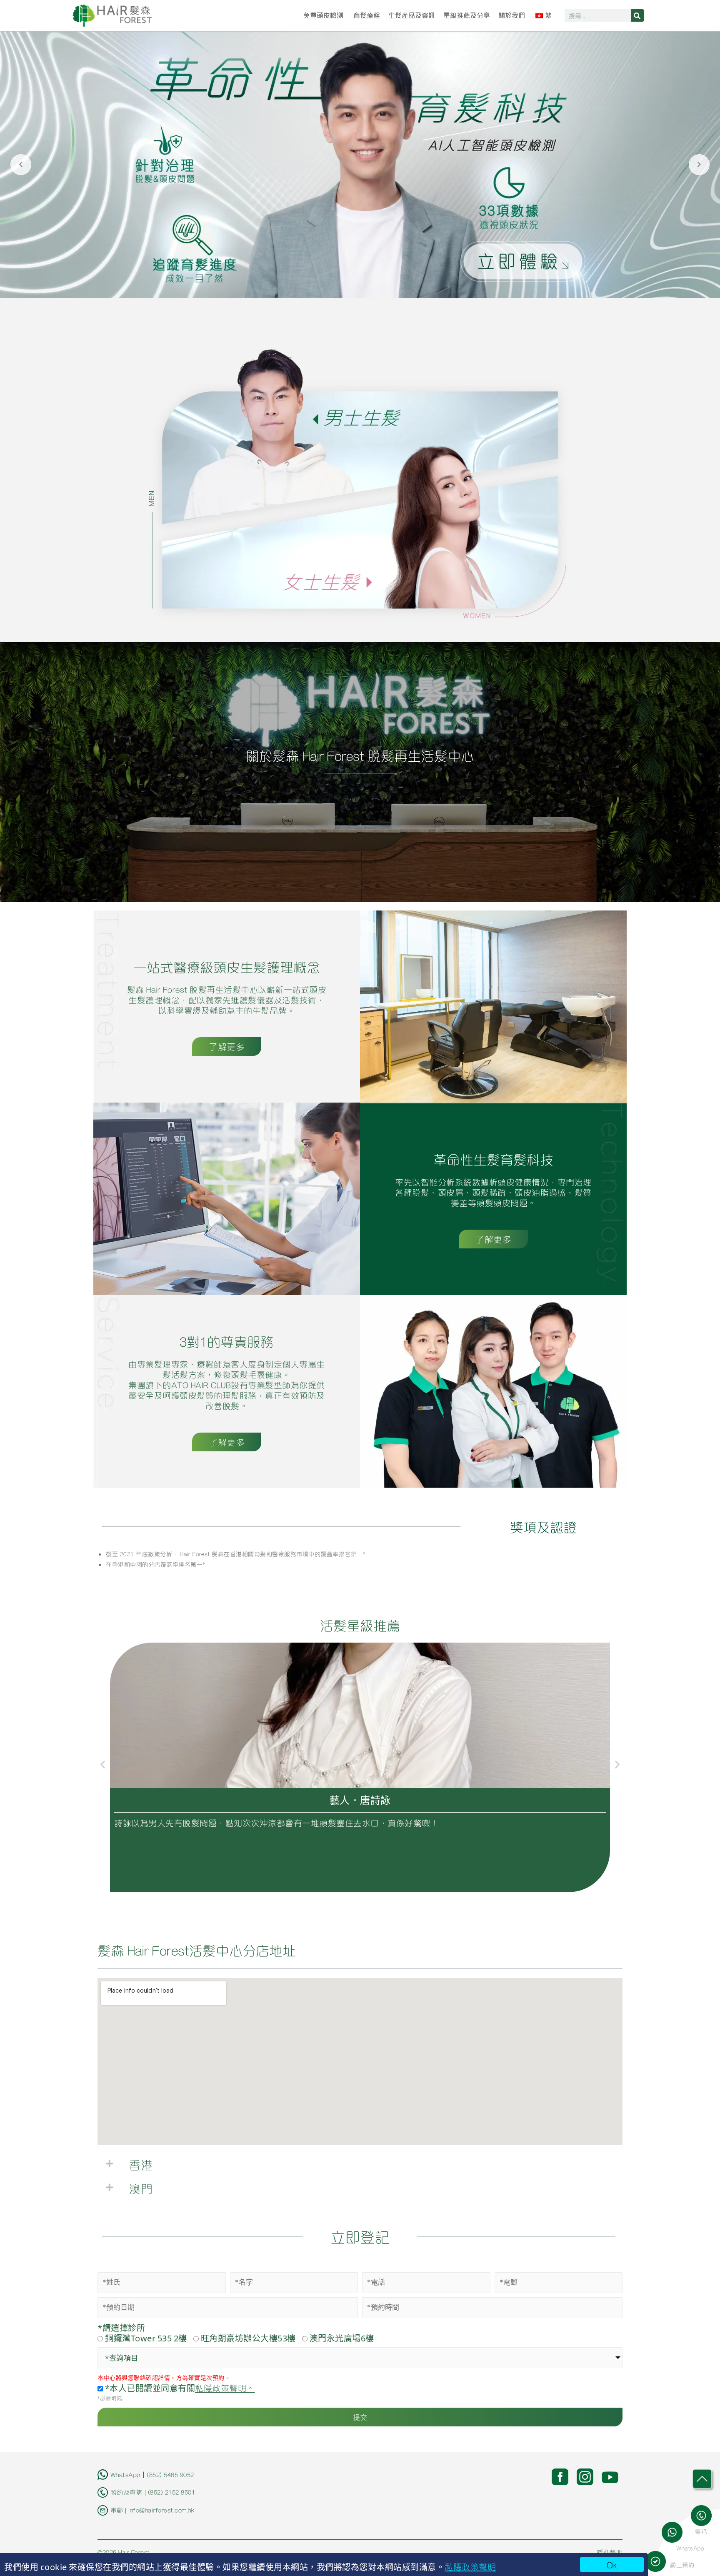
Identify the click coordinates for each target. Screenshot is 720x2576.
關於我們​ (512, 15)
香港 (141, 2164)
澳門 (141, 2188)
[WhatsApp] (675, 2532)
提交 (360, 2417)
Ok (612, 2565)
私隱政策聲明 (470, 2566)
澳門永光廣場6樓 (342, 2338)
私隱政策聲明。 (225, 2388)
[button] (103, 1764)
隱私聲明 (610, 2552)
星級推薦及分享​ (467, 15)
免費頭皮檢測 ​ (324, 15)
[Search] (637, 15)
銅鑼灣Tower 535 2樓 (146, 2338)
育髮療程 (367, 15)
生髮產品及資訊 (412, 15)
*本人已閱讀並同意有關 (179, 2388)
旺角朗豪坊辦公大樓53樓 (248, 2338)
